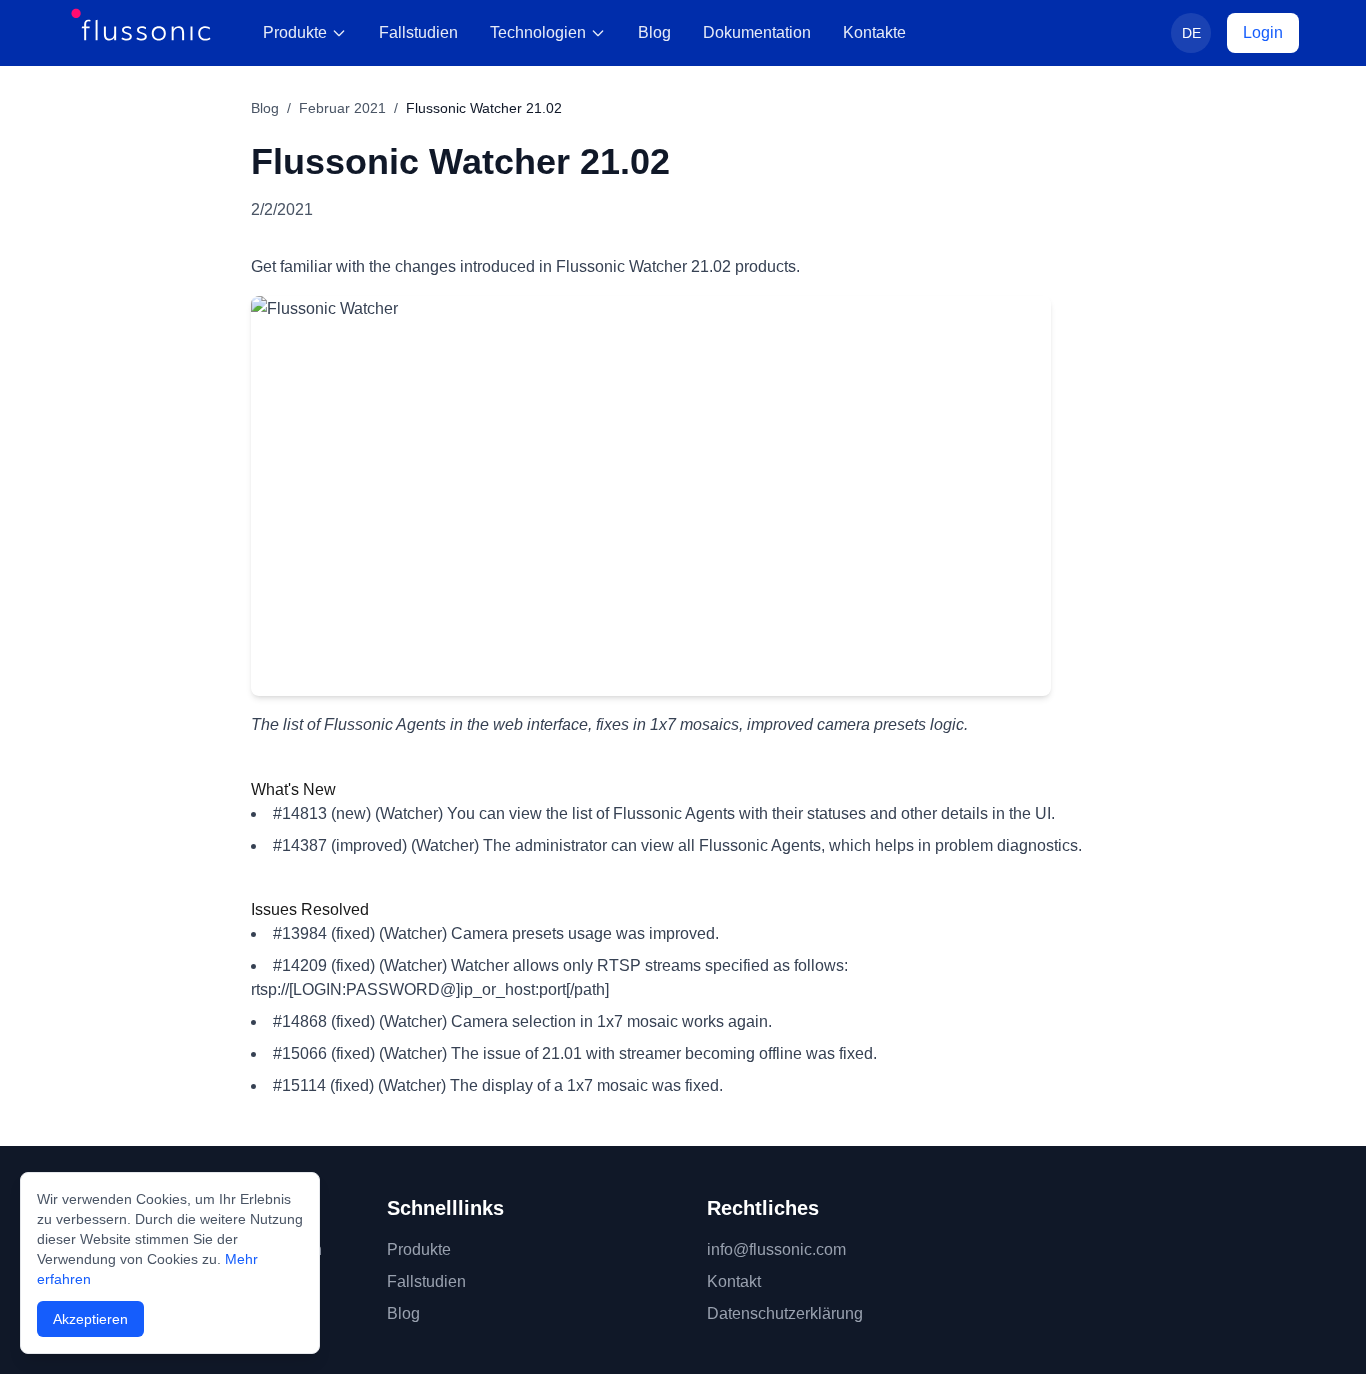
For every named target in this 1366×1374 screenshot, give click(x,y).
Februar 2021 (342, 108)
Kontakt (734, 1281)
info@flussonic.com (776, 1249)
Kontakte (874, 32)
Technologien (538, 32)
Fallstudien (418, 32)
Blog (654, 32)
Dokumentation (757, 32)
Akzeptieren (90, 1319)
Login (1263, 32)
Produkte (295, 32)
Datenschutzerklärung (785, 1313)
